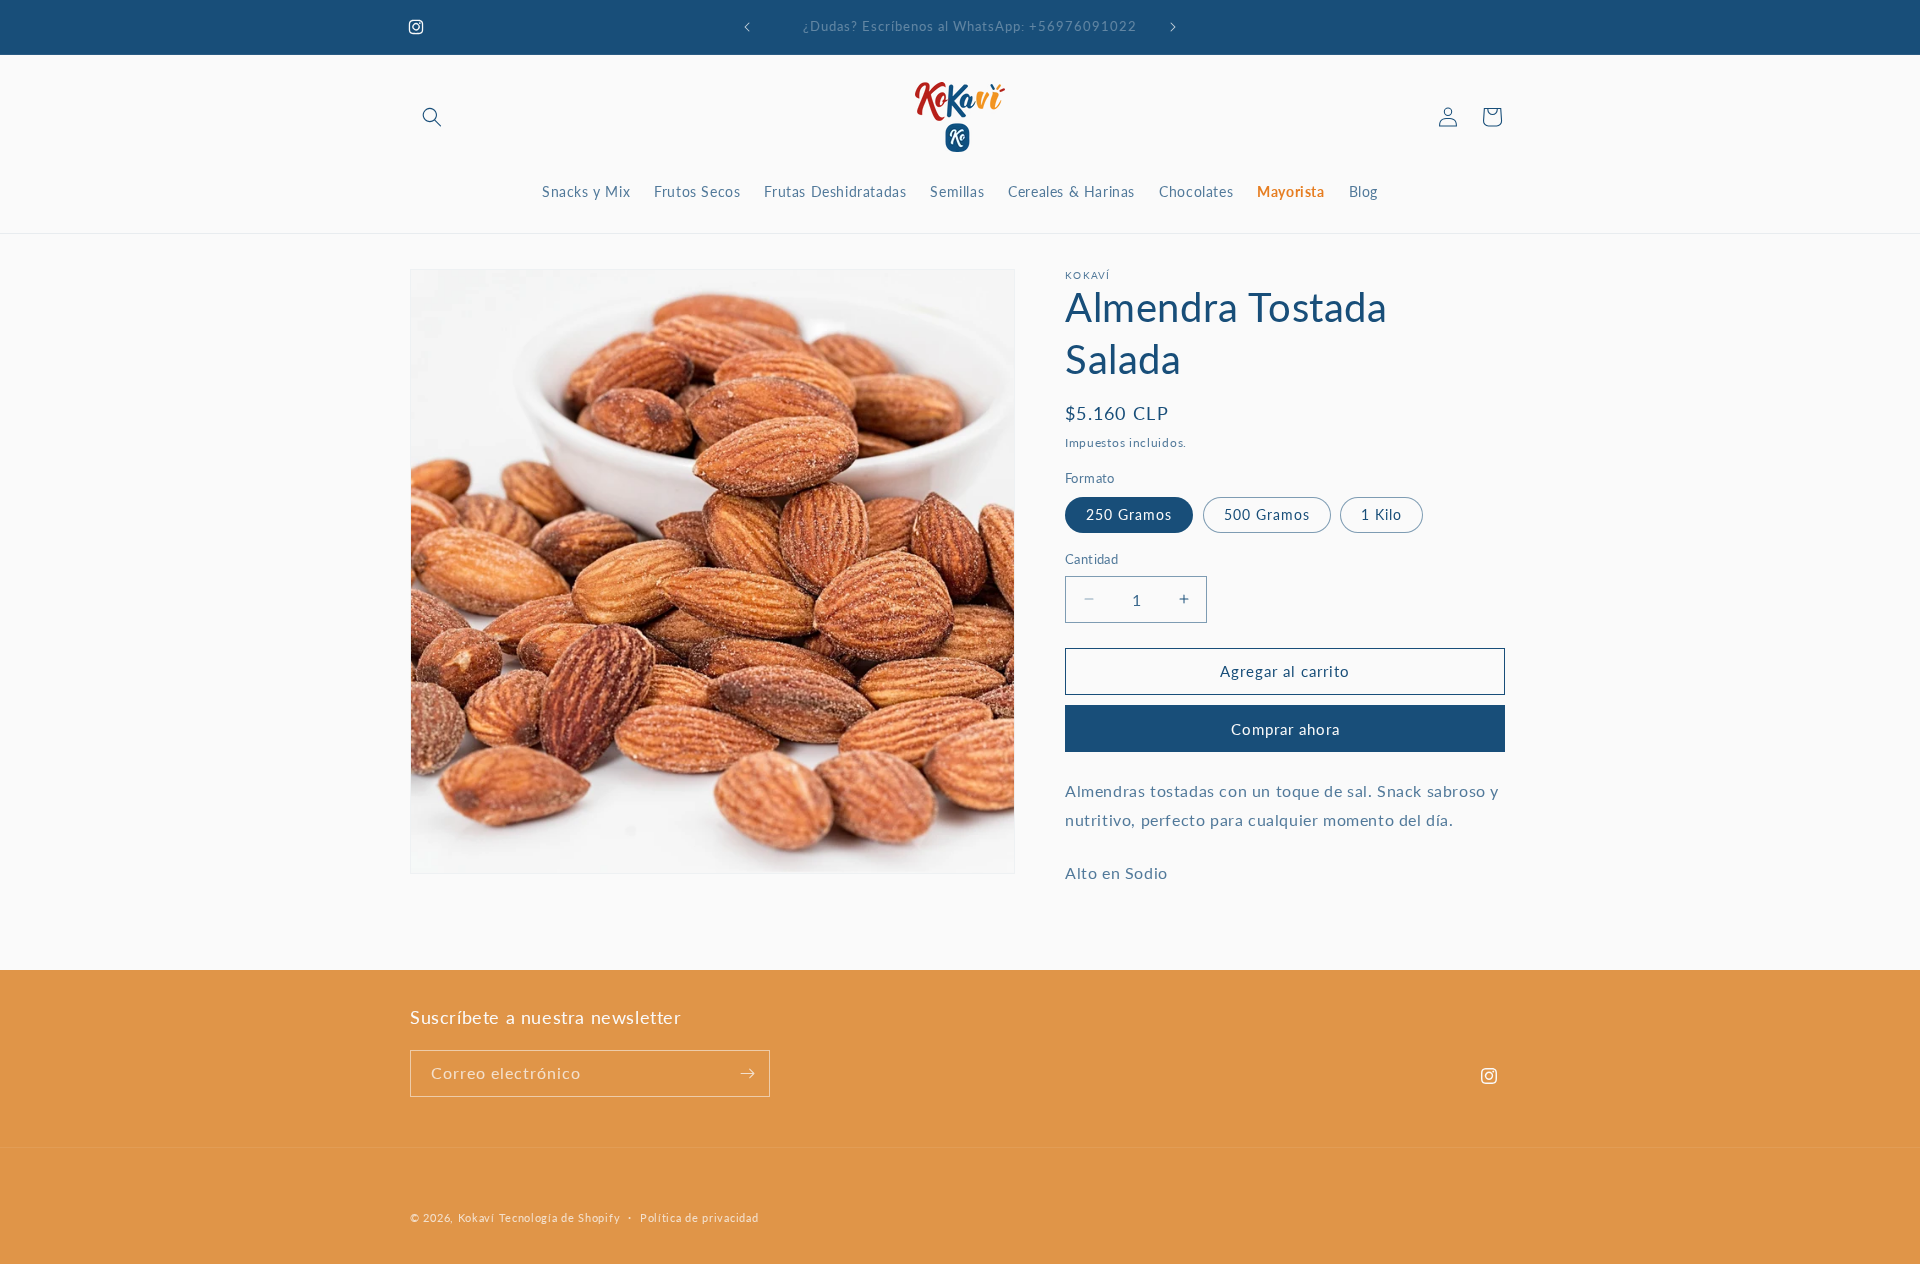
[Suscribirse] (747, 1073)
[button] (432, 117)
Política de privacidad (699, 1217)
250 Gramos (1129, 514)
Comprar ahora (1285, 729)
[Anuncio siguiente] (1173, 27)
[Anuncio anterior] (747, 27)
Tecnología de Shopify (560, 1217)
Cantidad (1091, 559)
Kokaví (476, 1217)
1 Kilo (1381, 514)
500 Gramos (1267, 514)
